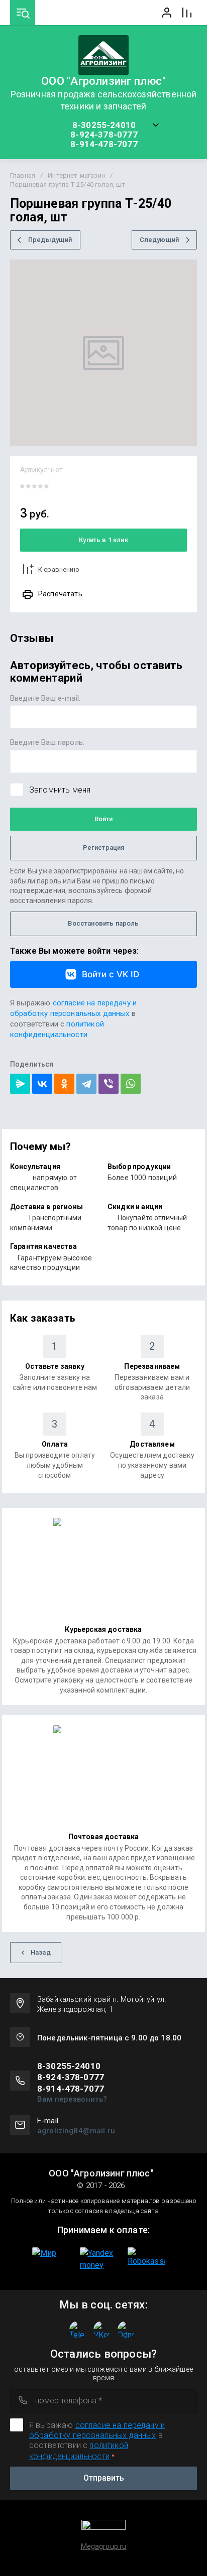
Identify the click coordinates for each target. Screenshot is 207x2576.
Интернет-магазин (76, 175)
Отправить (104, 2478)
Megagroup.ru (104, 2546)
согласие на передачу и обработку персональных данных (73, 1008)
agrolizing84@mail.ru (76, 2131)
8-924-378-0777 (104, 135)
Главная (23, 175)
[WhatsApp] (131, 1084)
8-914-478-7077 (104, 144)
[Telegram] (86, 1084)
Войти (103, 819)
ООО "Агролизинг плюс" (103, 81)
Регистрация (104, 848)
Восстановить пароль (103, 923)
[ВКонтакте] (42, 1084)
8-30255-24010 (104, 125)
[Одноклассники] (64, 1084)
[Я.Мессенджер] (20, 1084)
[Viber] (109, 1084)
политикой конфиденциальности (57, 1029)
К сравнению (59, 569)
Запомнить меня (60, 790)
